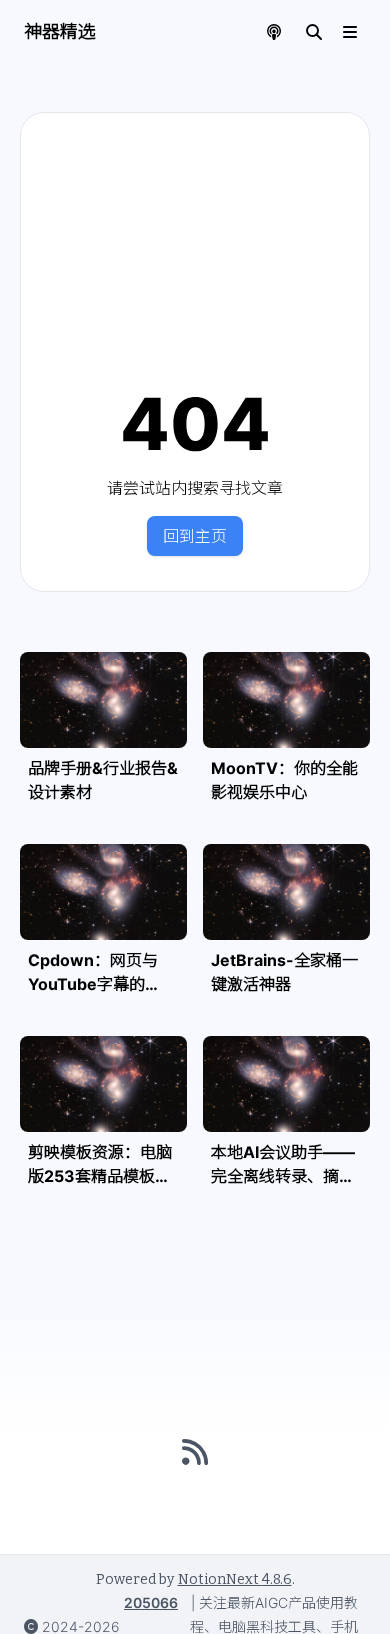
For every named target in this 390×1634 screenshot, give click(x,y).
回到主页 (195, 536)
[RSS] (195, 1452)
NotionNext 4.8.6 (235, 1579)
